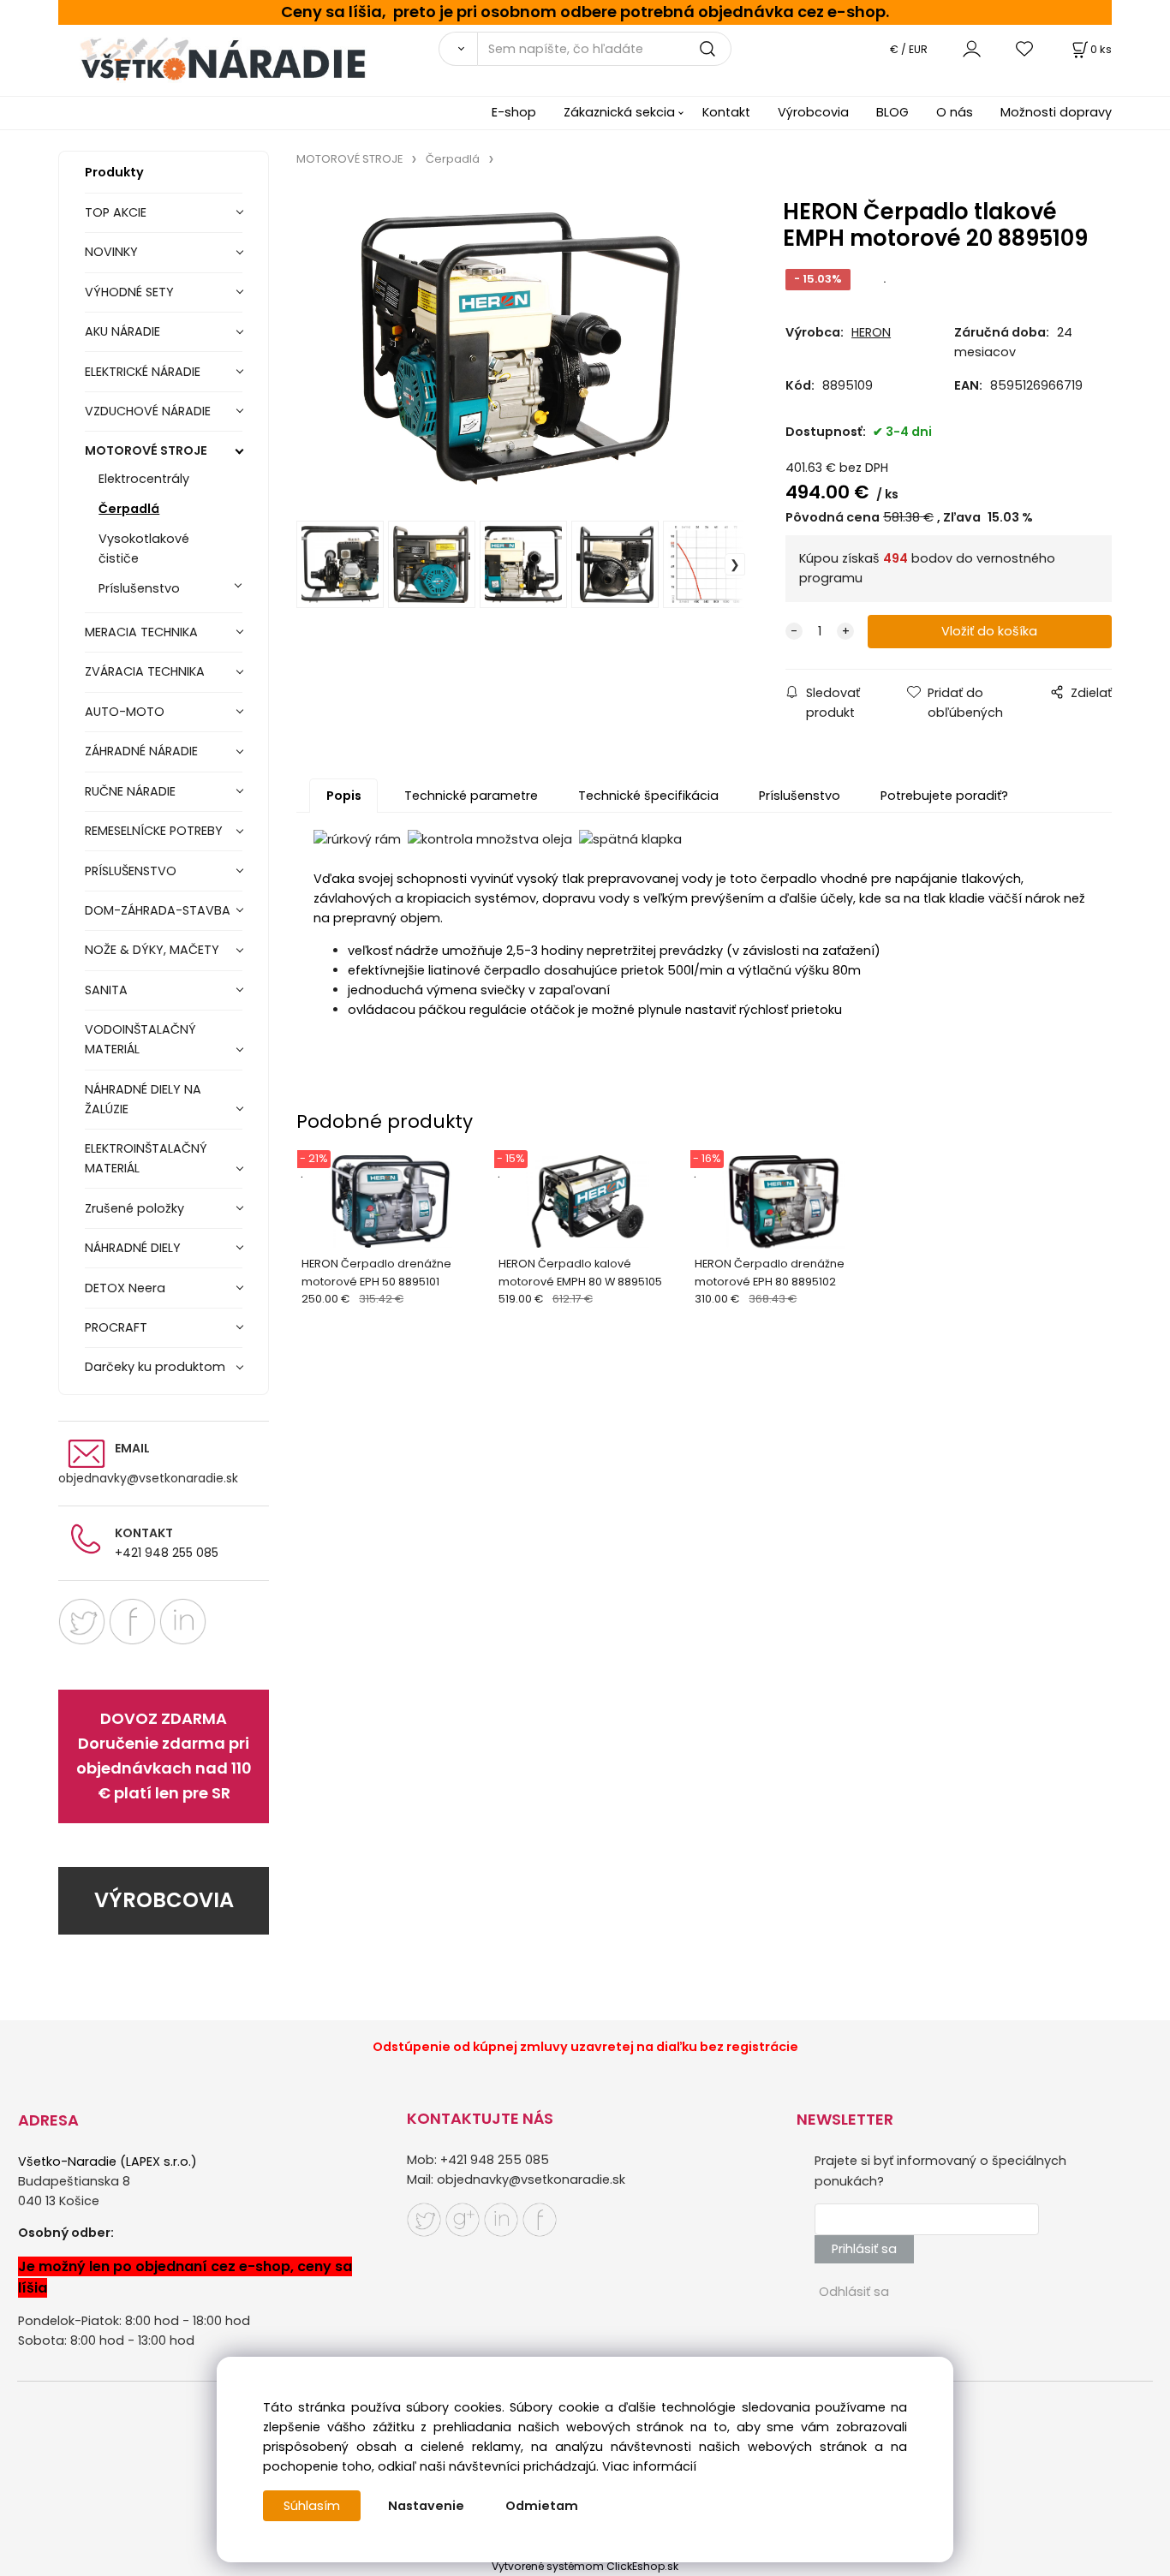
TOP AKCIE (116, 212)
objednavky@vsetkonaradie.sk (148, 1478)
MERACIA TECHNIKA (141, 632)
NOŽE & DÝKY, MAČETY (152, 950)
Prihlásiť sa (864, 2249)
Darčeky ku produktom (155, 1367)
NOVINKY (111, 252)
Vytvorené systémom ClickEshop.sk (585, 2566)
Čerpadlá (129, 509)
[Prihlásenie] (972, 48)
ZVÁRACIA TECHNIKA (145, 671)
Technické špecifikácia (648, 796)
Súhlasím (312, 2506)
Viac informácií (649, 2466)
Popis (344, 796)
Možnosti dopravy (1056, 112)
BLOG (892, 112)
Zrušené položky (134, 1208)
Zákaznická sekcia (619, 112)
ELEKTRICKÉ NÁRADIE (143, 372)
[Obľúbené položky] (1025, 48)
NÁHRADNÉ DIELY (133, 1248)
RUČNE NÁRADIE (130, 791)
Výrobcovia (813, 112)
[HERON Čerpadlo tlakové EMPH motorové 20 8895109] (520, 349)
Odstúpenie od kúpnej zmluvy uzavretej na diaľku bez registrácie (585, 2047)
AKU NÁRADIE (122, 331)
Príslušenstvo (139, 588)
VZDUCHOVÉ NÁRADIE (148, 411)
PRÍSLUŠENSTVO (131, 871)
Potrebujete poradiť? (944, 796)
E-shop (514, 112)
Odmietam (542, 2506)
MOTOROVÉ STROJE (146, 450)
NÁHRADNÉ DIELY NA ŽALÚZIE (143, 1099)
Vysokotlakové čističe (144, 549)
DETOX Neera (125, 1288)
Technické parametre (471, 796)
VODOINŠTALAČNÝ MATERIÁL (140, 1039)
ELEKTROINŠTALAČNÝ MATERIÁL (146, 1158)
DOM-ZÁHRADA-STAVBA (158, 910)
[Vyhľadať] (457, 49)
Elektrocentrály (144, 479)
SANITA (106, 990)
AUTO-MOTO (125, 712)
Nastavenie (426, 2506)
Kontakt (726, 112)
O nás (955, 112)
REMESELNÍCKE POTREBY (154, 831)
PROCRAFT (116, 1327)
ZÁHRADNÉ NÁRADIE (141, 751)
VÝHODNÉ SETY (129, 292)
